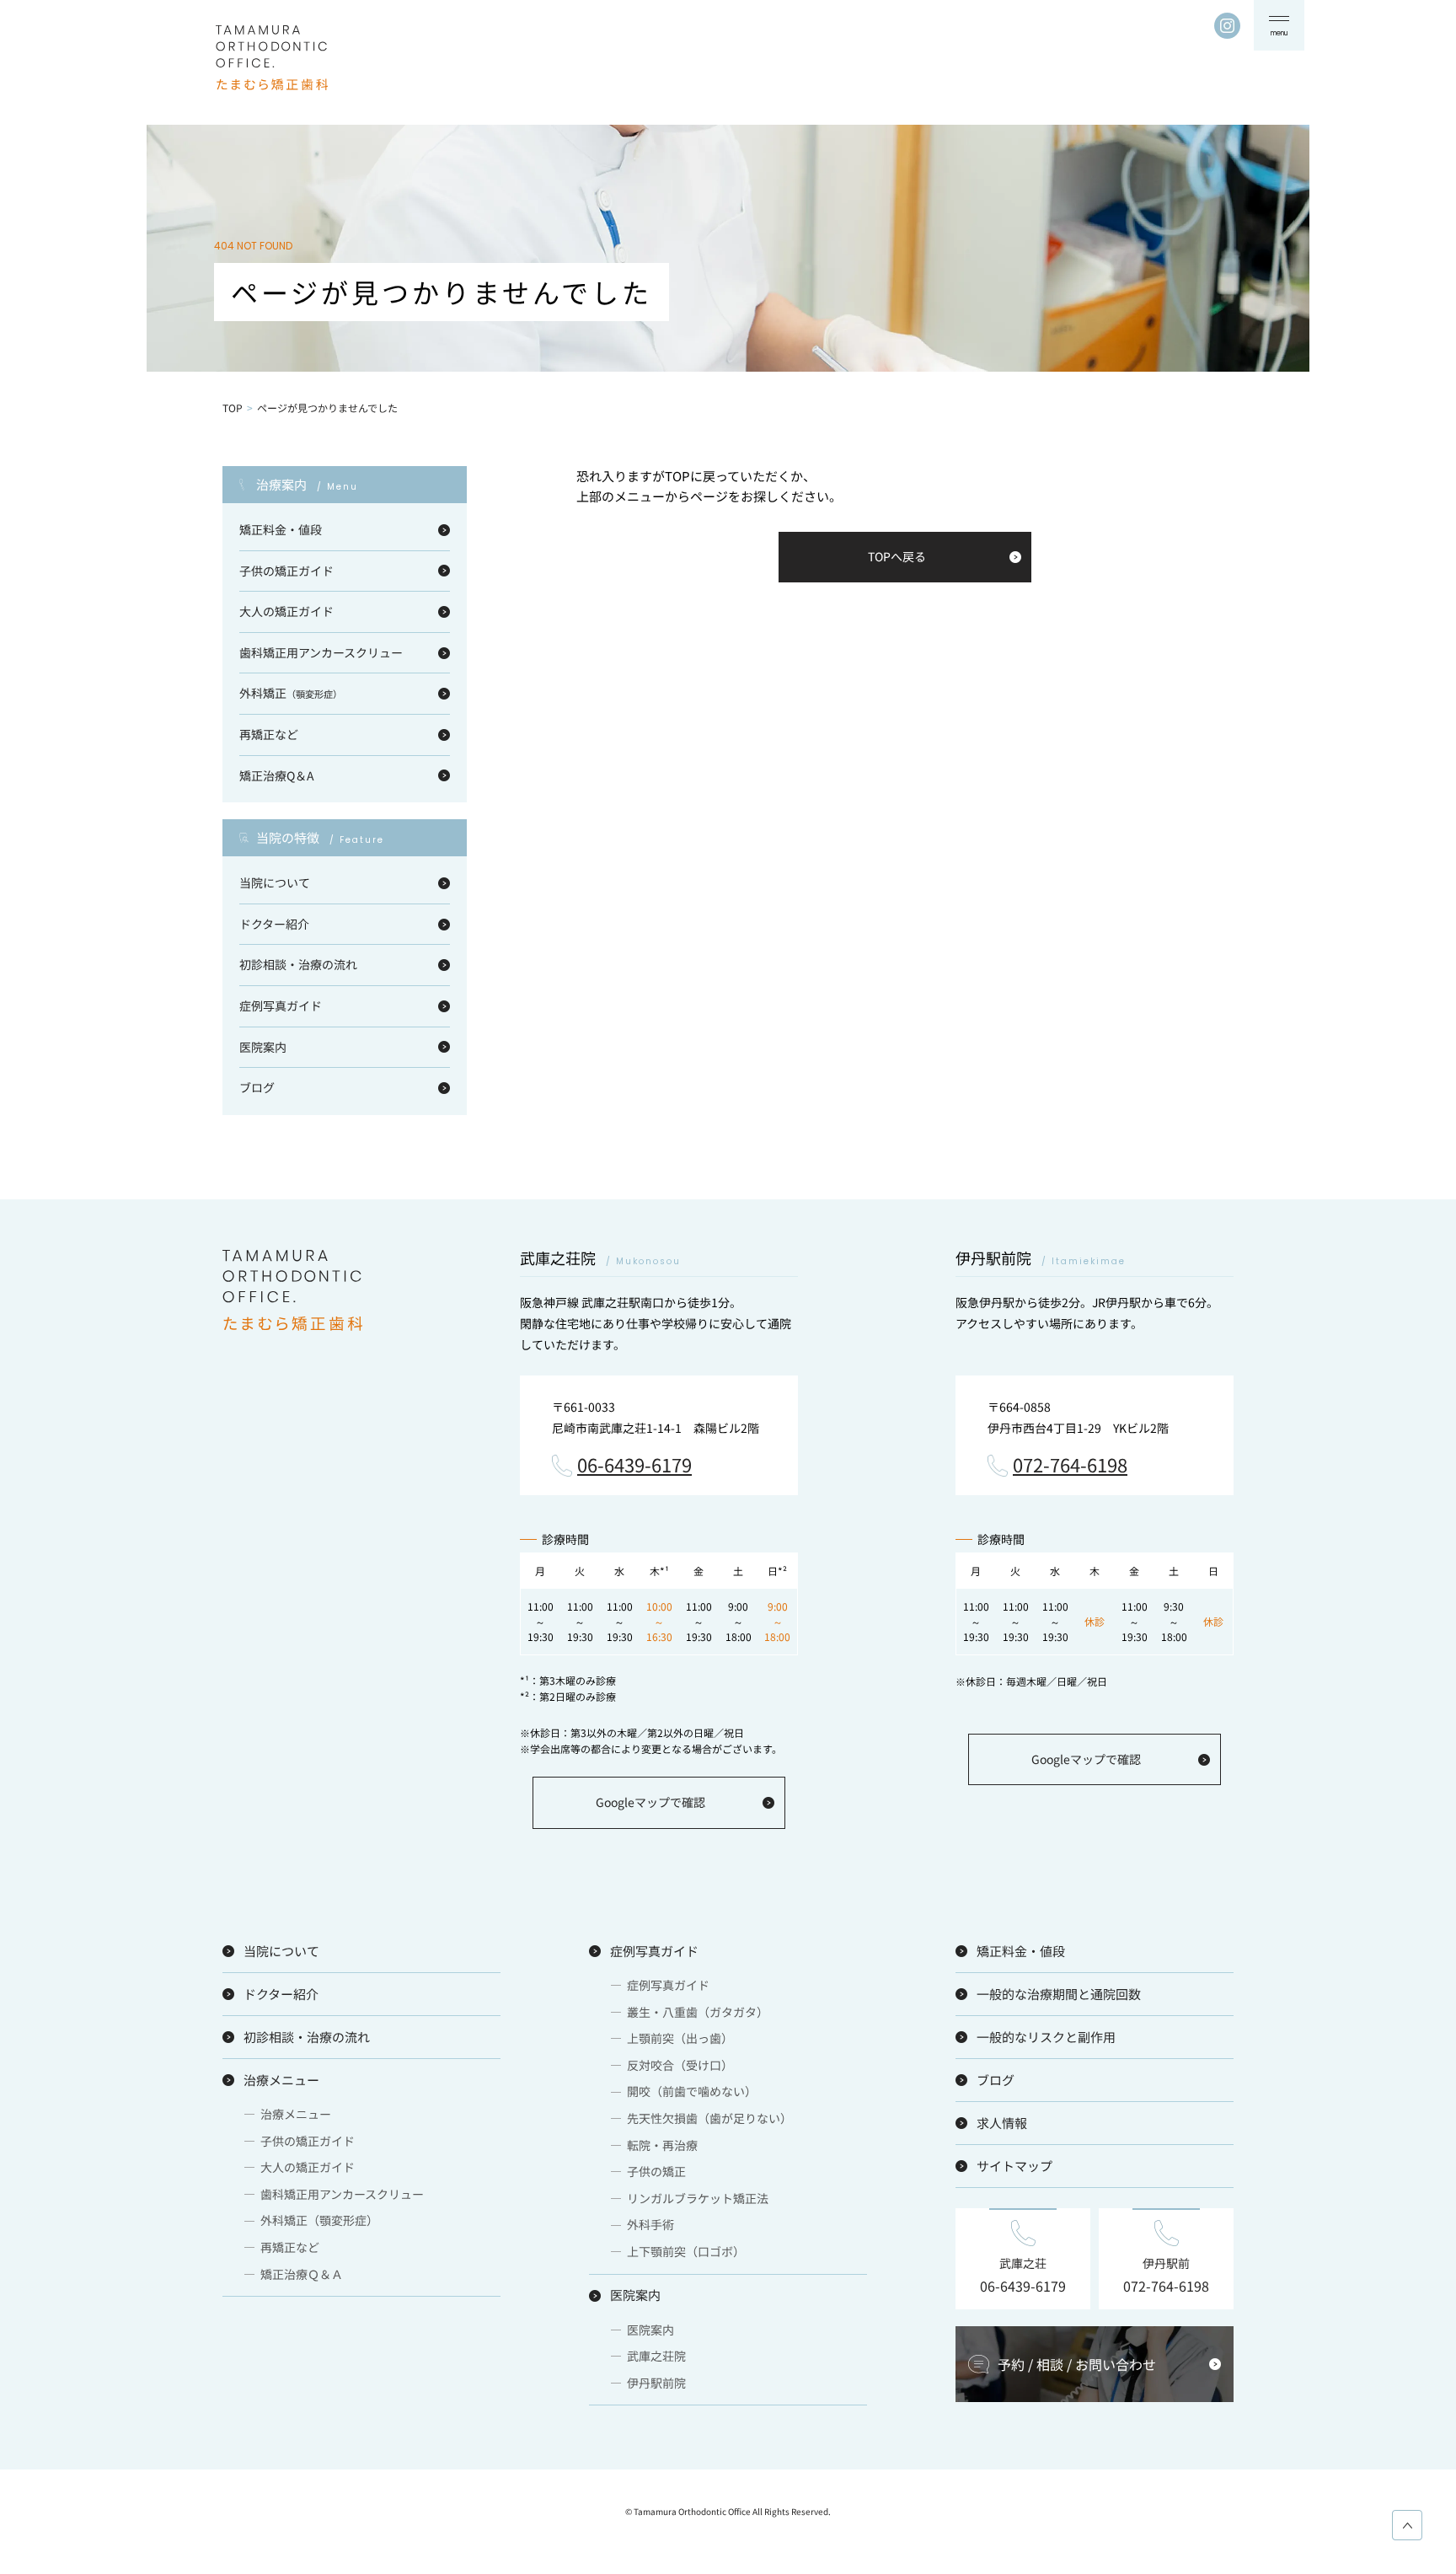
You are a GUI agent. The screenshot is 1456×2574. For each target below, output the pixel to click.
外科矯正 (291, 693)
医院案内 (263, 1047)
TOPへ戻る (897, 556)
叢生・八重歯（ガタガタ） (698, 2012)
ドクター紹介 (274, 924)
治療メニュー (281, 2080)
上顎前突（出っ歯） (680, 2038)
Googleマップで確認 (650, 1802)
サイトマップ (1014, 2166)
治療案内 (307, 485)
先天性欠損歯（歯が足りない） (709, 2118)
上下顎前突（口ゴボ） (686, 2251)
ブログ (257, 1087)
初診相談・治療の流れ (298, 964)
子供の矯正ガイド (286, 571)
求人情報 (1002, 2123)
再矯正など (269, 734)
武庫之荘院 (656, 2356)
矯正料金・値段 (281, 529)
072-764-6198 (1070, 1466)
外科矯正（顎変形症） (319, 2220)
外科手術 (650, 2224)
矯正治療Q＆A (277, 775)
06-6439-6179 (634, 1466)
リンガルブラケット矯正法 (698, 2198)
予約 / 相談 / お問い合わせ (1077, 2364)
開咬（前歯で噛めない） (692, 2091)
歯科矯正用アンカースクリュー (321, 652)
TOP (233, 408)
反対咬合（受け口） (680, 2065)
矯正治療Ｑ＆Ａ (302, 2274)
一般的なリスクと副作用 (1046, 2037)
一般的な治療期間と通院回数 (1059, 1994)
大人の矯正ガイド (286, 611)
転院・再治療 (662, 2145)
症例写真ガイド (281, 1005)
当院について (275, 882)
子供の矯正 (656, 2171)
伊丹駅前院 (656, 2383)
